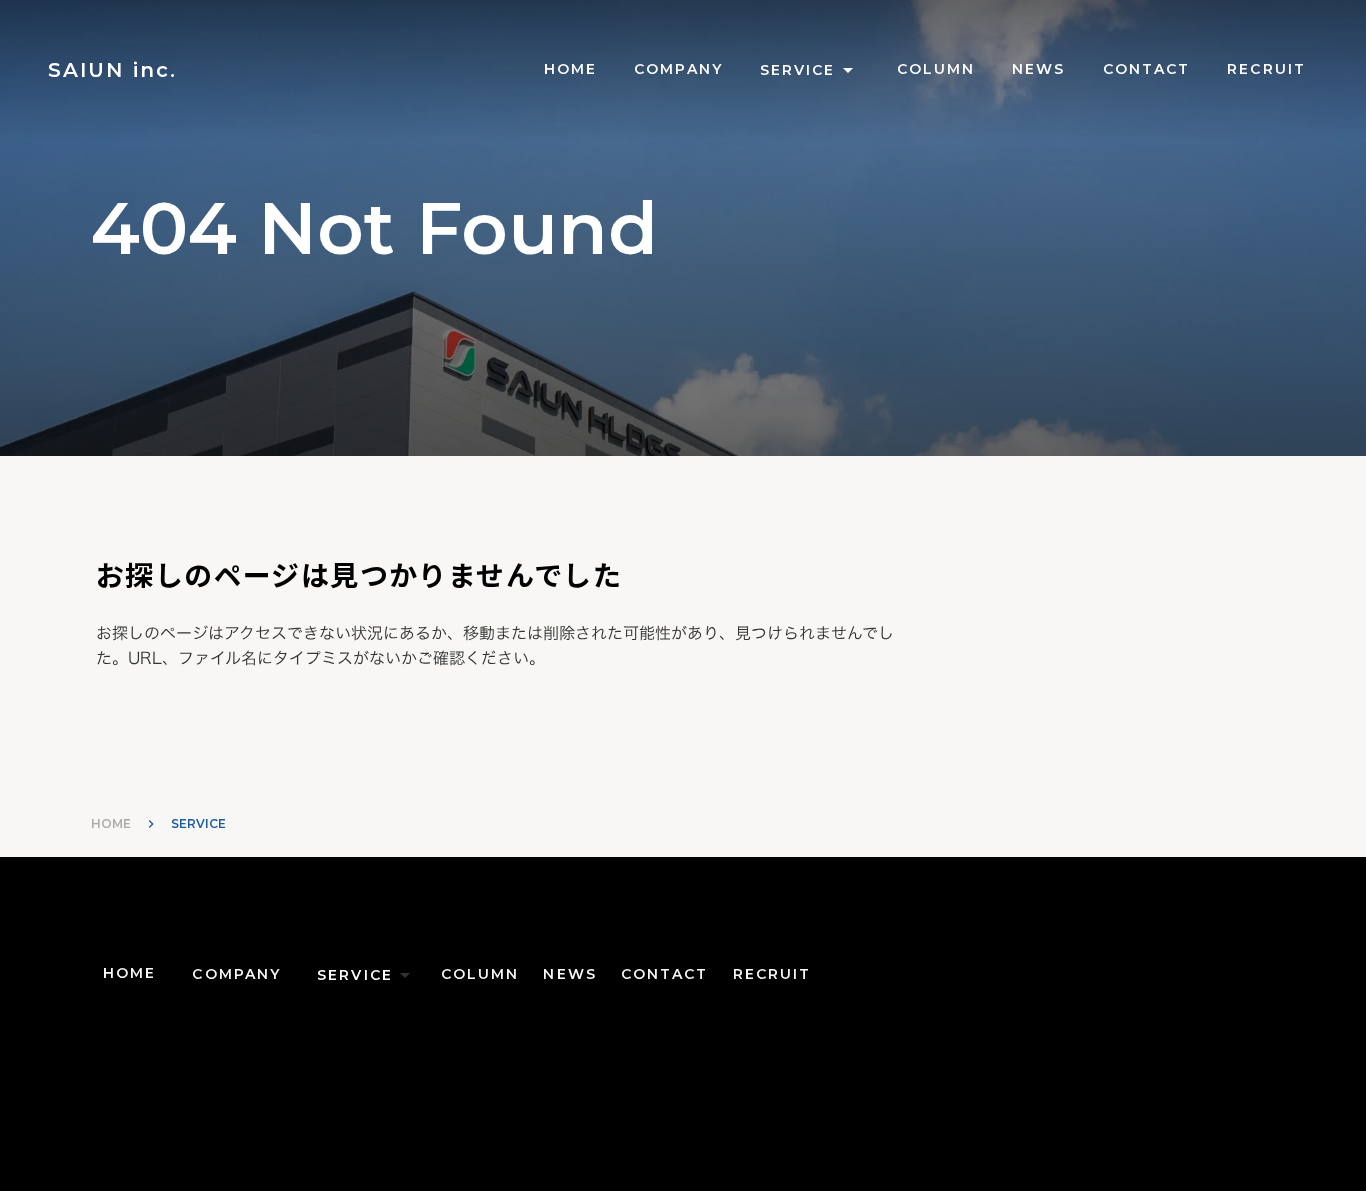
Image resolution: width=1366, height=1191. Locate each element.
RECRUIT (1266, 69)
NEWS (1038, 69)
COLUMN (936, 69)
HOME (111, 823)
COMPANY (678, 69)
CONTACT (1147, 69)
